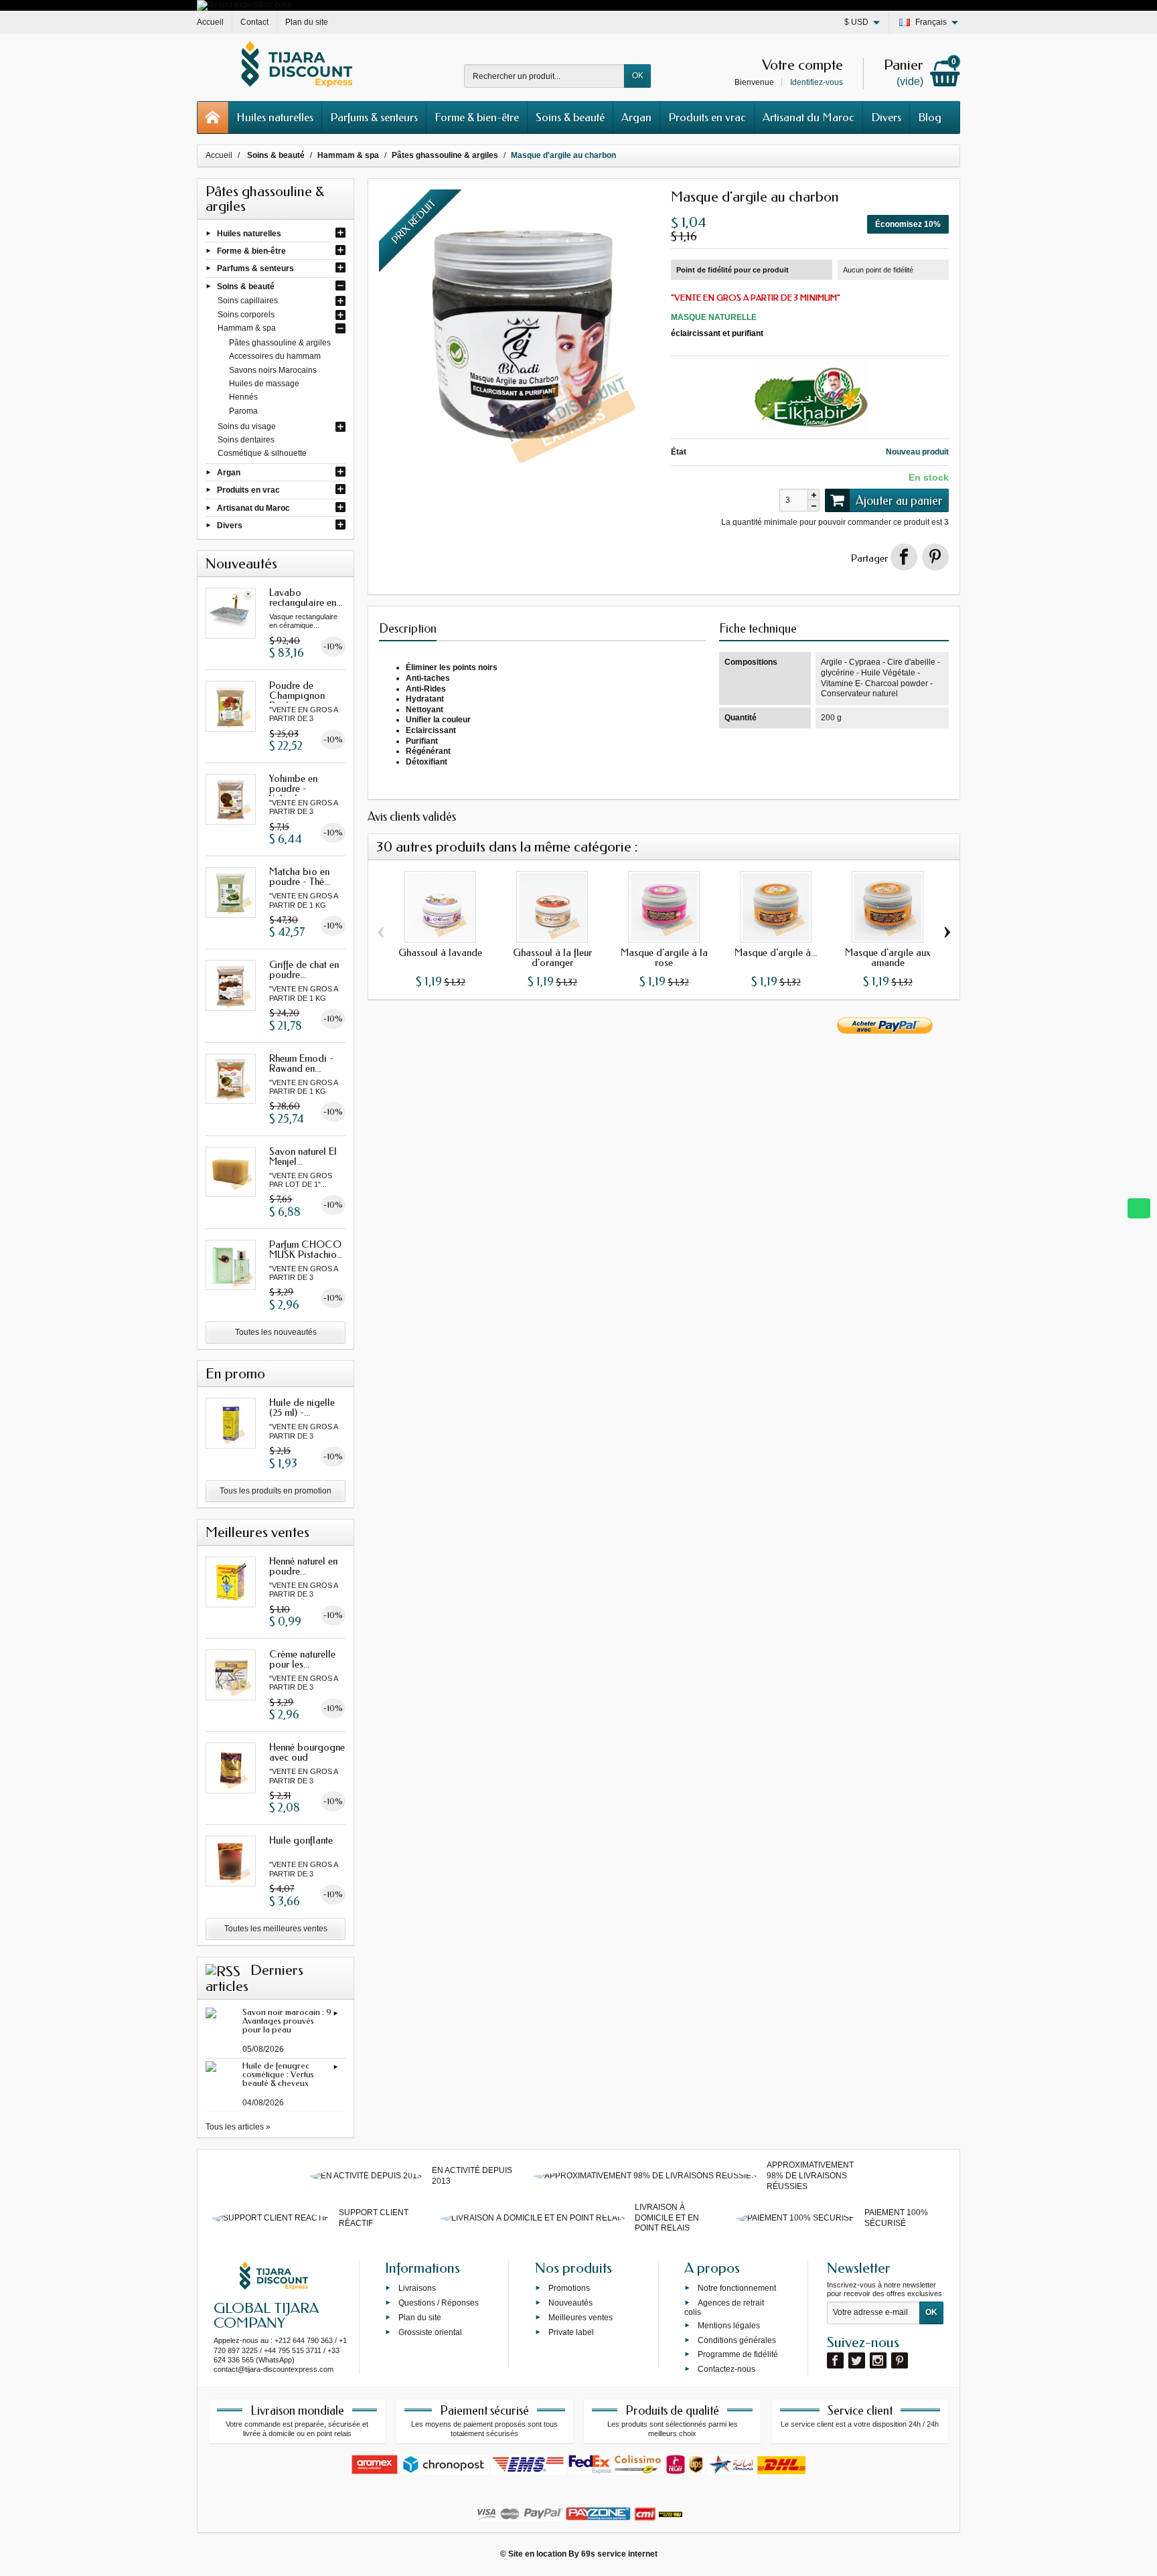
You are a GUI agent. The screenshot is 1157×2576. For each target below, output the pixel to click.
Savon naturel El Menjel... (303, 1156)
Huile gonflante (301, 1840)
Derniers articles (254, 1978)
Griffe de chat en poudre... (304, 970)
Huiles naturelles (275, 117)
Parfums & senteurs (374, 117)
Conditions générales (737, 2340)
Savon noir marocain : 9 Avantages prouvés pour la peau (287, 2021)
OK (638, 76)
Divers (886, 117)
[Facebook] (835, 2360)
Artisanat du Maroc (808, 117)
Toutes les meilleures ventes (276, 1929)
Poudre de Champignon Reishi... (297, 696)
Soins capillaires (248, 301)
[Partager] (904, 557)
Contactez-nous (726, 2369)
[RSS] (223, 1970)
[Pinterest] (935, 557)
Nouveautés (570, 2303)
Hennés (243, 397)
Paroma (243, 411)
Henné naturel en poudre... (303, 1566)
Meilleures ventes (581, 2318)
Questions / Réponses (439, 2303)
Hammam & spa (247, 328)
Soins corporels (246, 315)
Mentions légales (729, 2326)
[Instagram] (878, 2360)
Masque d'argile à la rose (664, 958)
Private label (571, 2332)
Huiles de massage (264, 384)
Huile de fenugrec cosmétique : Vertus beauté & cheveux (278, 2074)
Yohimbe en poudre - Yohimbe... (293, 789)
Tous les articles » (238, 2127)
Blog (930, 117)
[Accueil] (213, 117)
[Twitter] (857, 2360)
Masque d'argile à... (776, 953)
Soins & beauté (570, 117)
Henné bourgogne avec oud (307, 1752)
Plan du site (420, 2318)
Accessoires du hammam (275, 356)
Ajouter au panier (899, 501)
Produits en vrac (707, 117)
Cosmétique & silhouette (262, 453)
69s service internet (619, 2554)
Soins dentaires (246, 440)
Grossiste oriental (430, 2332)
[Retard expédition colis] (244, 5)
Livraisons (417, 2288)
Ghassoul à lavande (440, 953)
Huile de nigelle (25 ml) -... (302, 1407)
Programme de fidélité (738, 2354)
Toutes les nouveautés (276, 1332)
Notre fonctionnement (737, 2288)
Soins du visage (247, 426)
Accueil (219, 155)
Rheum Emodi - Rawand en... (301, 1063)
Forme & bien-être (477, 117)
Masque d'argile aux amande (888, 958)
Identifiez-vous (817, 82)
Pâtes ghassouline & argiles (280, 343)
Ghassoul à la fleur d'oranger (552, 958)
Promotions (569, 2288)
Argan (636, 117)
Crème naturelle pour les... (302, 1659)
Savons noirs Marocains (273, 370)
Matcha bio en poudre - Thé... (300, 877)
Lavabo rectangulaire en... (306, 597)
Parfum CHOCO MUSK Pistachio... (306, 1250)
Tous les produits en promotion (276, 1491)
